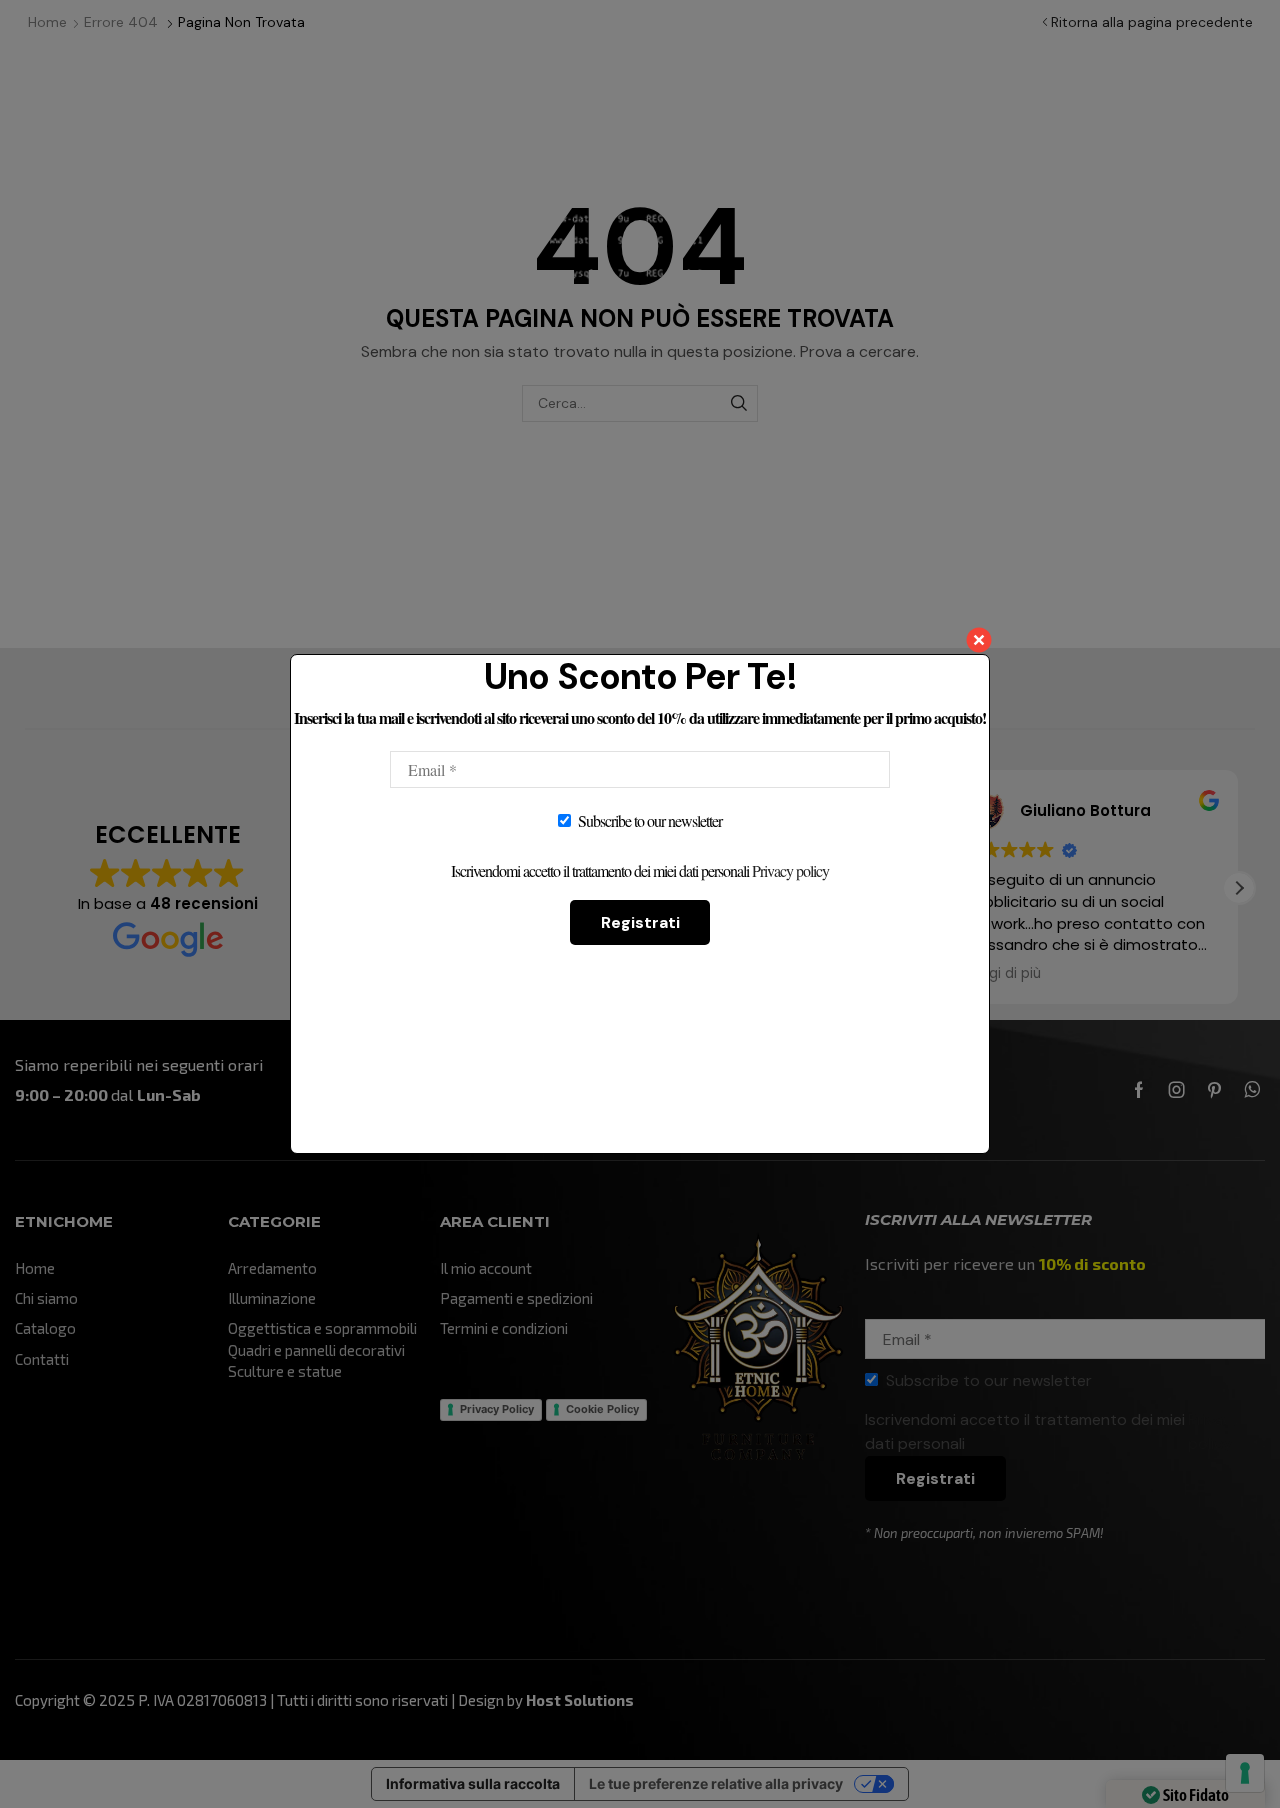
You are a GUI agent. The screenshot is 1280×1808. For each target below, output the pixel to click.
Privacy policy (790, 870)
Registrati (640, 922)
